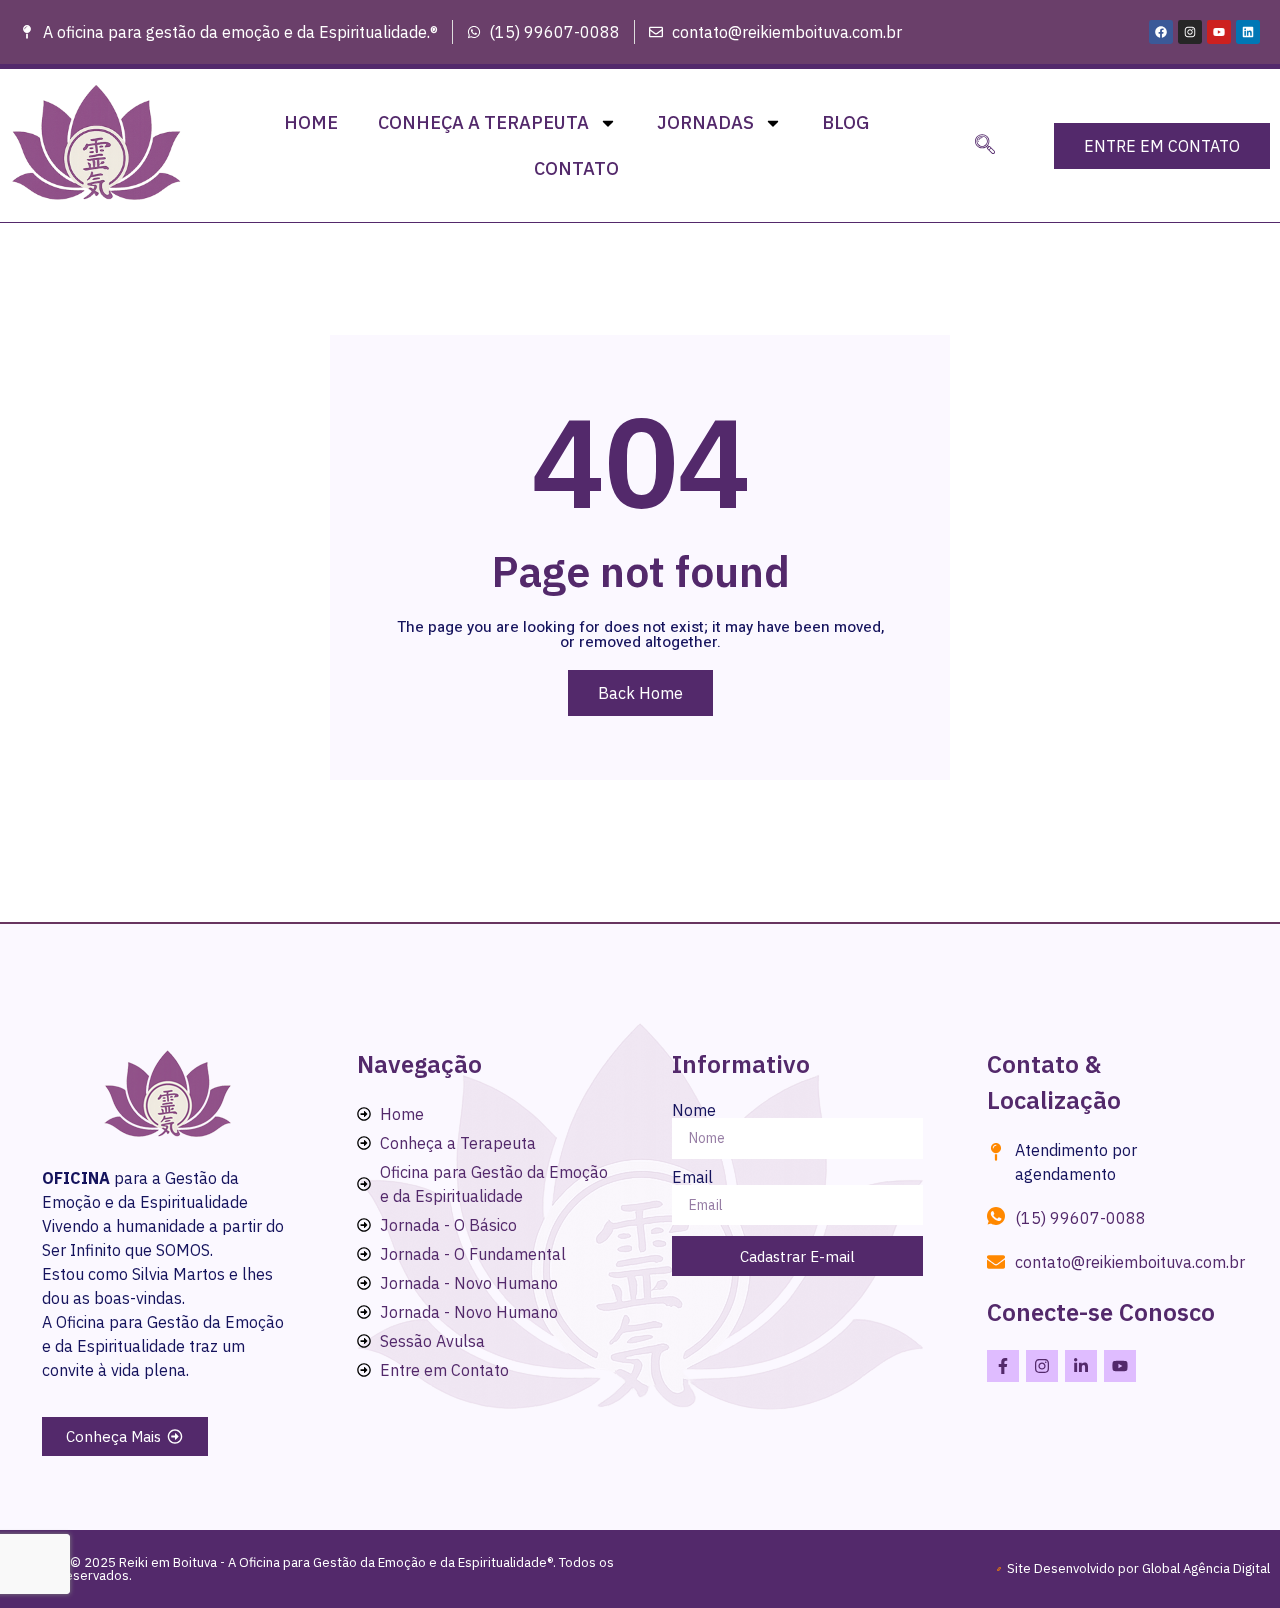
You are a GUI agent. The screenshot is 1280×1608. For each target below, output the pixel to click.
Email (692, 1177)
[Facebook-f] (1003, 1366)
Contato (576, 168)
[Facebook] (1161, 32)
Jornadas (705, 122)
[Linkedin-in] (1081, 1366)
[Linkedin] (1248, 32)
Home (311, 122)
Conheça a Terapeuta (483, 122)
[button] (985, 146)
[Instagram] (1190, 32)
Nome (694, 1110)
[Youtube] (1219, 32)
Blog (845, 122)
